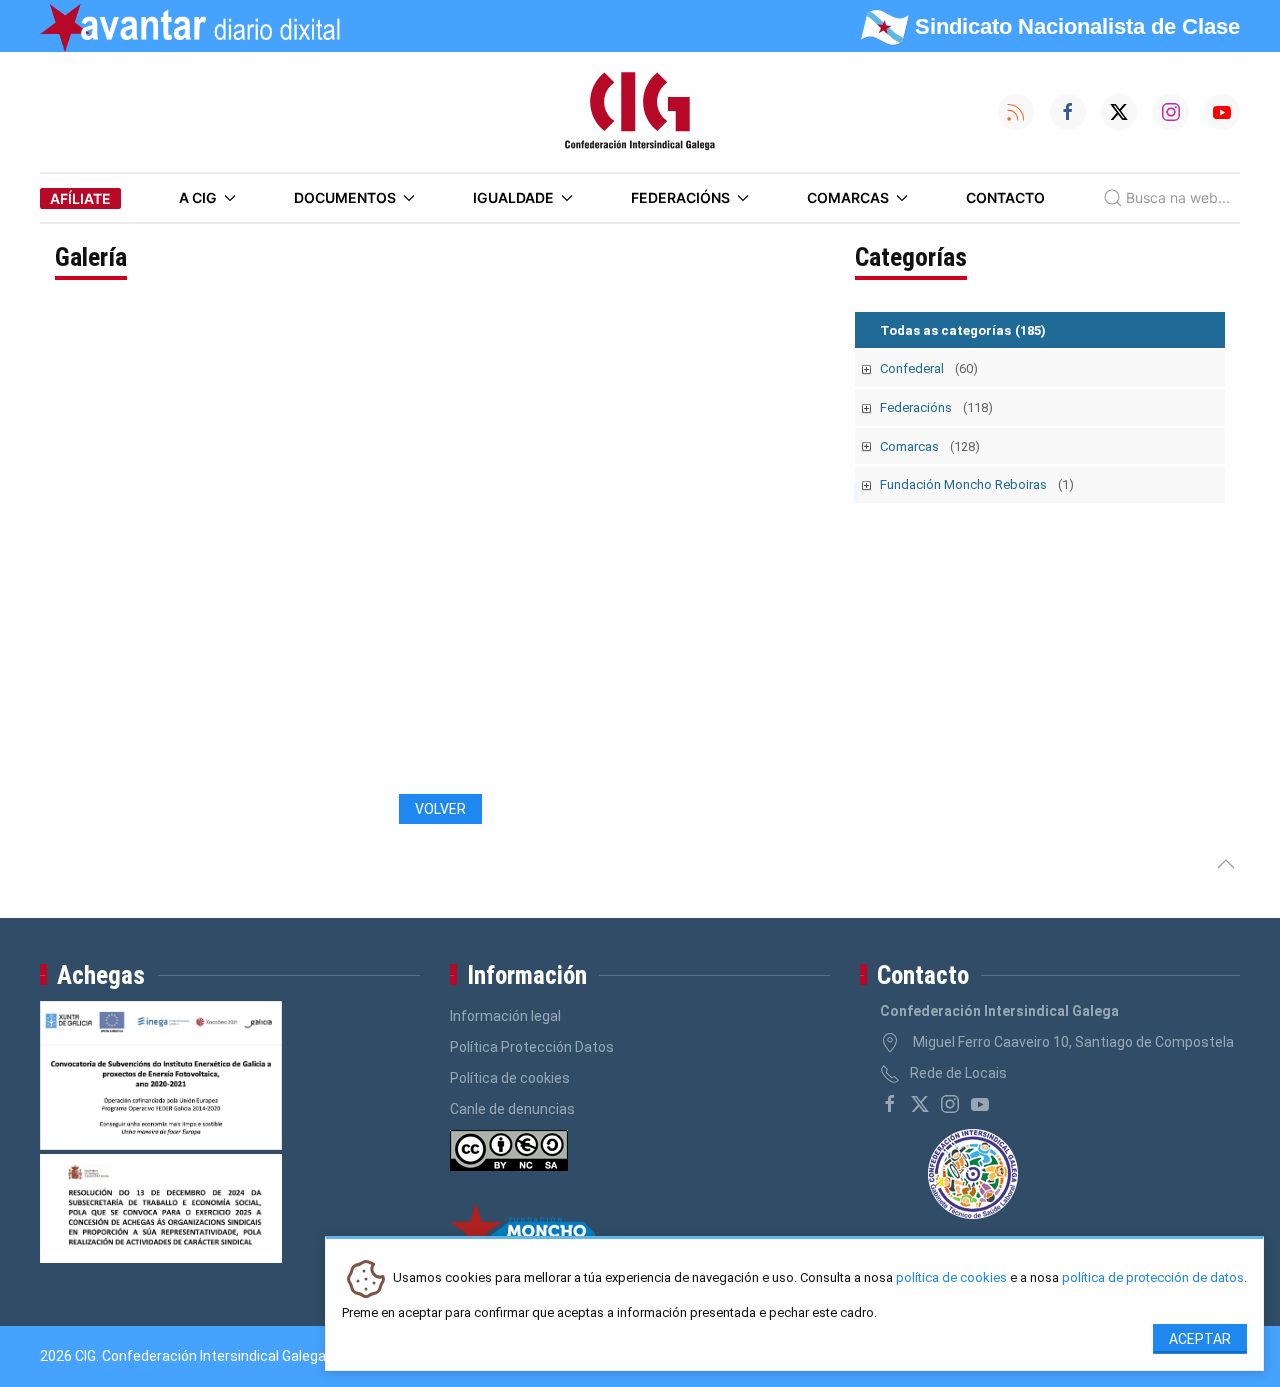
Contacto (1005, 197)
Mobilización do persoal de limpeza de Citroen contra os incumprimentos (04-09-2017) (374, 762)
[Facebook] (890, 1104)
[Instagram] (950, 1104)
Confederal (929, 368)
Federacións (680, 197)
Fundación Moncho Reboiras (977, 484)
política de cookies (951, 1278)
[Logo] (640, 112)
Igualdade (513, 197)
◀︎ (85, 551)
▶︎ (809, 551)
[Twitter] (920, 1104)
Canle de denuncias (512, 1109)
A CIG (198, 197)
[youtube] (980, 1104)
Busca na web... (1178, 197)
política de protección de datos (1153, 1278)
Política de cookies (510, 1078)
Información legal (505, 1016)
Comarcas (848, 197)
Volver (440, 809)
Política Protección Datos (532, 1047)
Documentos (345, 197)
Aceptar (1200, 1339)
